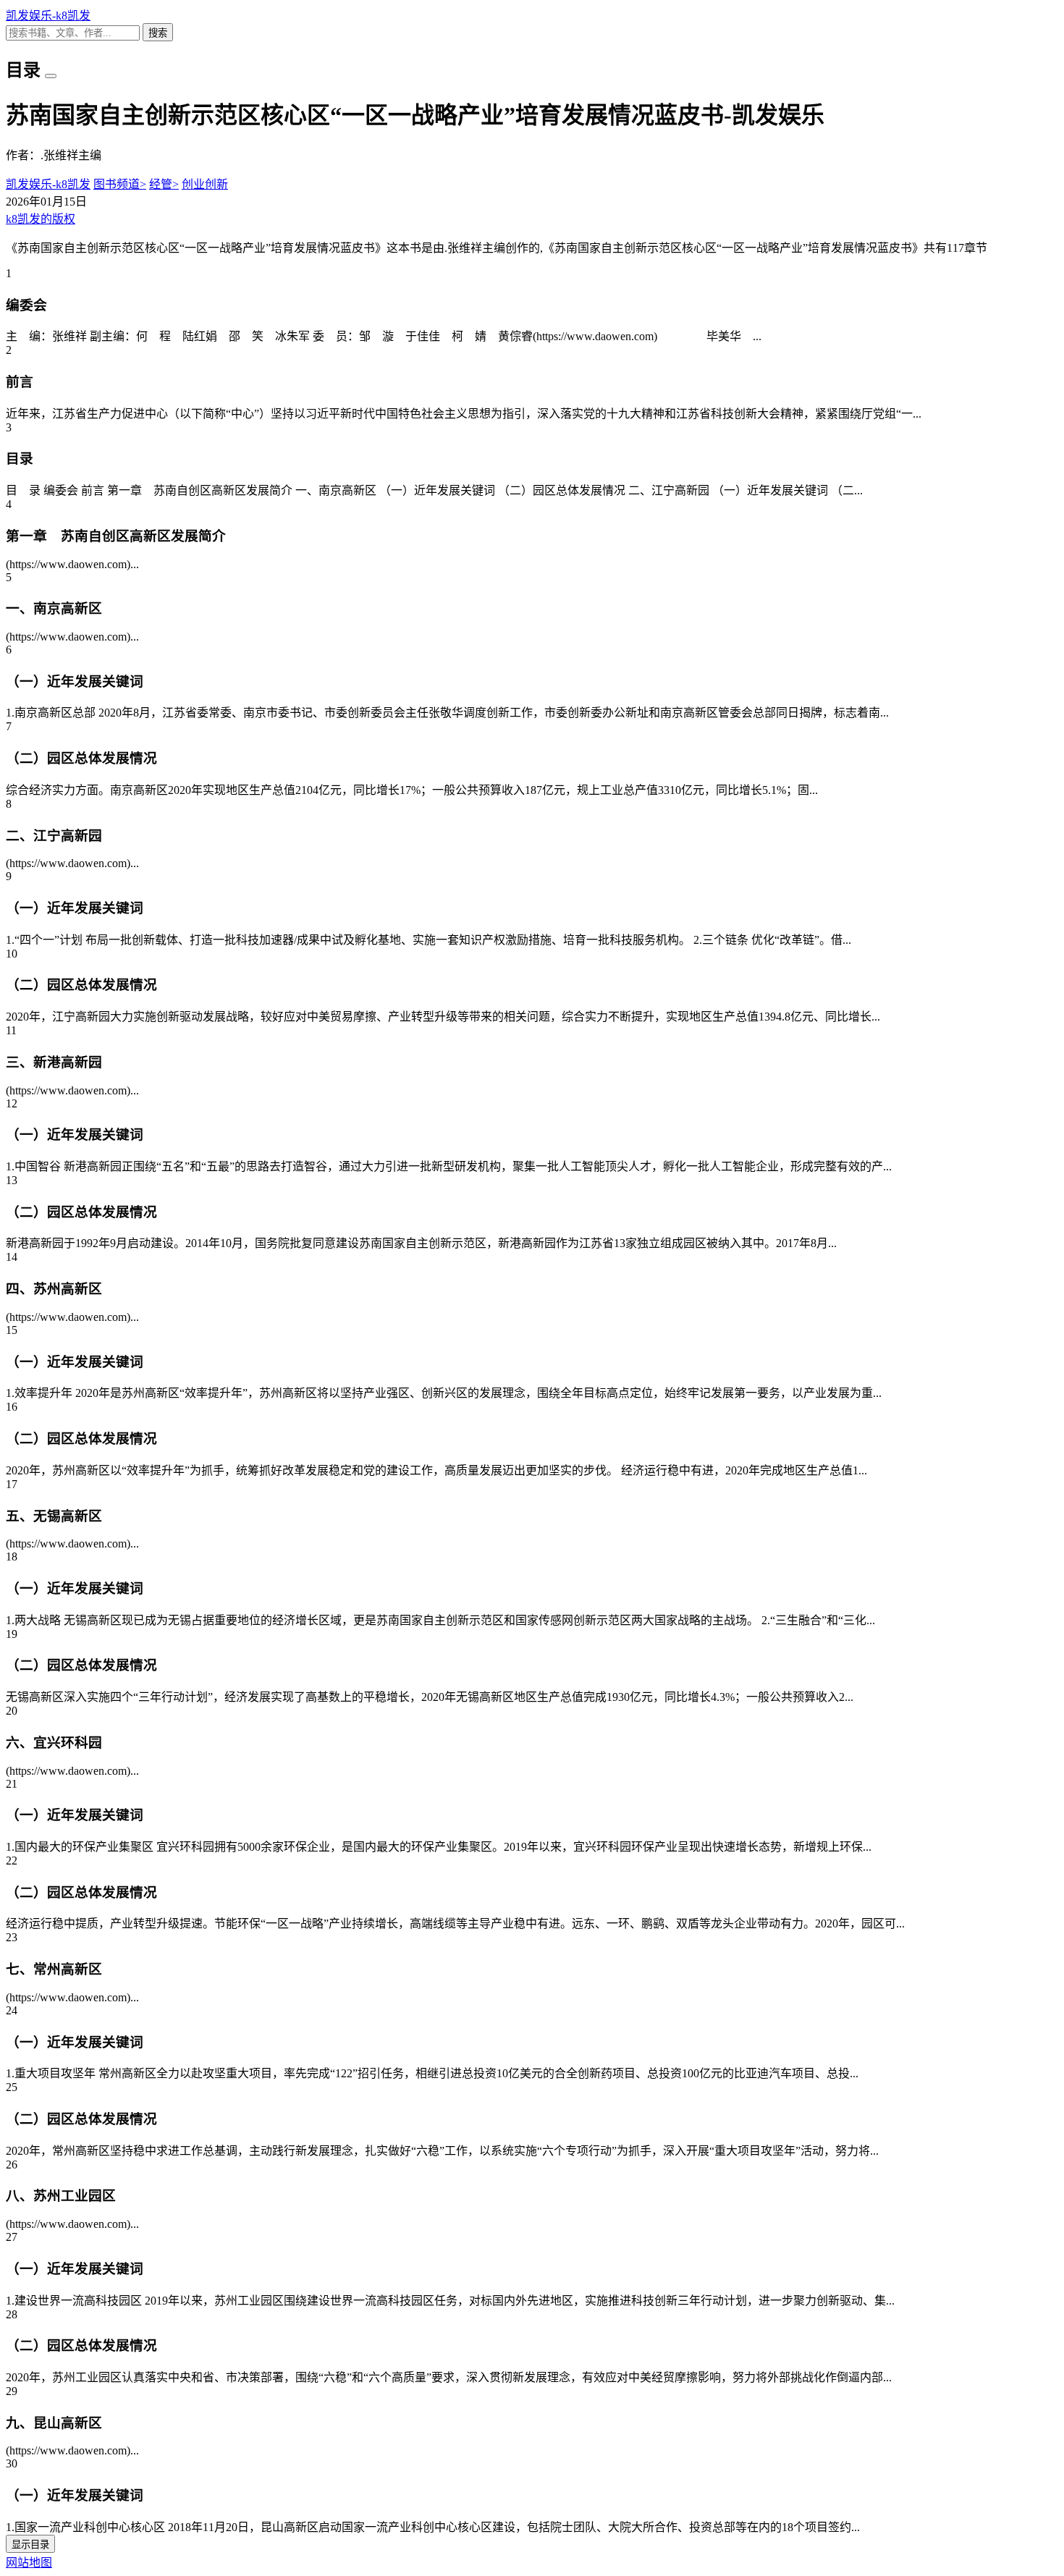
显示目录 (30, 2545)
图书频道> (120, 184)
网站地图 (29, 2563)
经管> (164, 184)
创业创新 (205, 184)
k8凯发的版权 (41, 219)
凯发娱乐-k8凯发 (48, 16)
